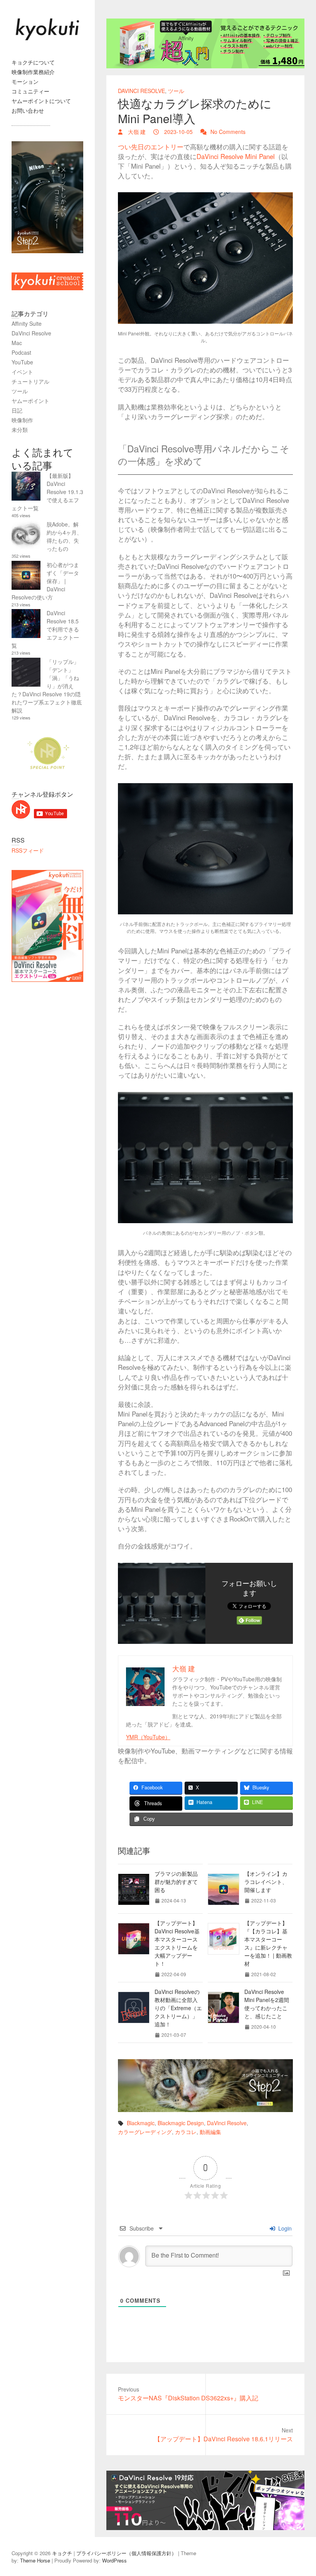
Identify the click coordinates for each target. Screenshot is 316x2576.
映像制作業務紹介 (33, 72)
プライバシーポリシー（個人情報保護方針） (126, 2553)
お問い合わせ (28, 110)
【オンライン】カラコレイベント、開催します (266, 1882)
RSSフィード (28, 850)
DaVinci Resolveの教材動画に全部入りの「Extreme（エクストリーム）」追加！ (178, 2008)
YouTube (22, 362)
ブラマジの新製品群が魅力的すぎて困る (176, 1882)
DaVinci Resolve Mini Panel (236, 156)
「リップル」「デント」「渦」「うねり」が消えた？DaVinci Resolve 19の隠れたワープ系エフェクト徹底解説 (47, 686)
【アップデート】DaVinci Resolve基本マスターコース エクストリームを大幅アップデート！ (177, 1943)
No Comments (228, 132)
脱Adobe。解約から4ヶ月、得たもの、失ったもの (64, 536)
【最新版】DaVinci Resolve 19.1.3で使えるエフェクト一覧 (47, 492)
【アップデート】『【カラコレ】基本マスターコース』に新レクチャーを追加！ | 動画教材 (268, 1943)
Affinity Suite (27, 323)
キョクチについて (33, 62)
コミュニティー (30, 91)
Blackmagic (141, 2123)
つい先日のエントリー (151, 147)
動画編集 (210, 2132)
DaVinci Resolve (141, 91)
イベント (22, 372)
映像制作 (22, 420)
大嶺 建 (136, 132)
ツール (176, 91)
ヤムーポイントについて (41, 101)
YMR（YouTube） (148, 1737)
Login (284, 2228)
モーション (25, 81)
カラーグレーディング (145, 2132)
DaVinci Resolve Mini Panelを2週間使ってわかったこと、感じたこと (267, 2004)
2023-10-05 (178, 132)
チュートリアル (30, 381)
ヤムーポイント (30, 401)
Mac (17, 343)
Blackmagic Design (181, 2123)
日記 (17, 410)
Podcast (21, 352)
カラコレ (186, 2132)
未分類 (20, 430)
